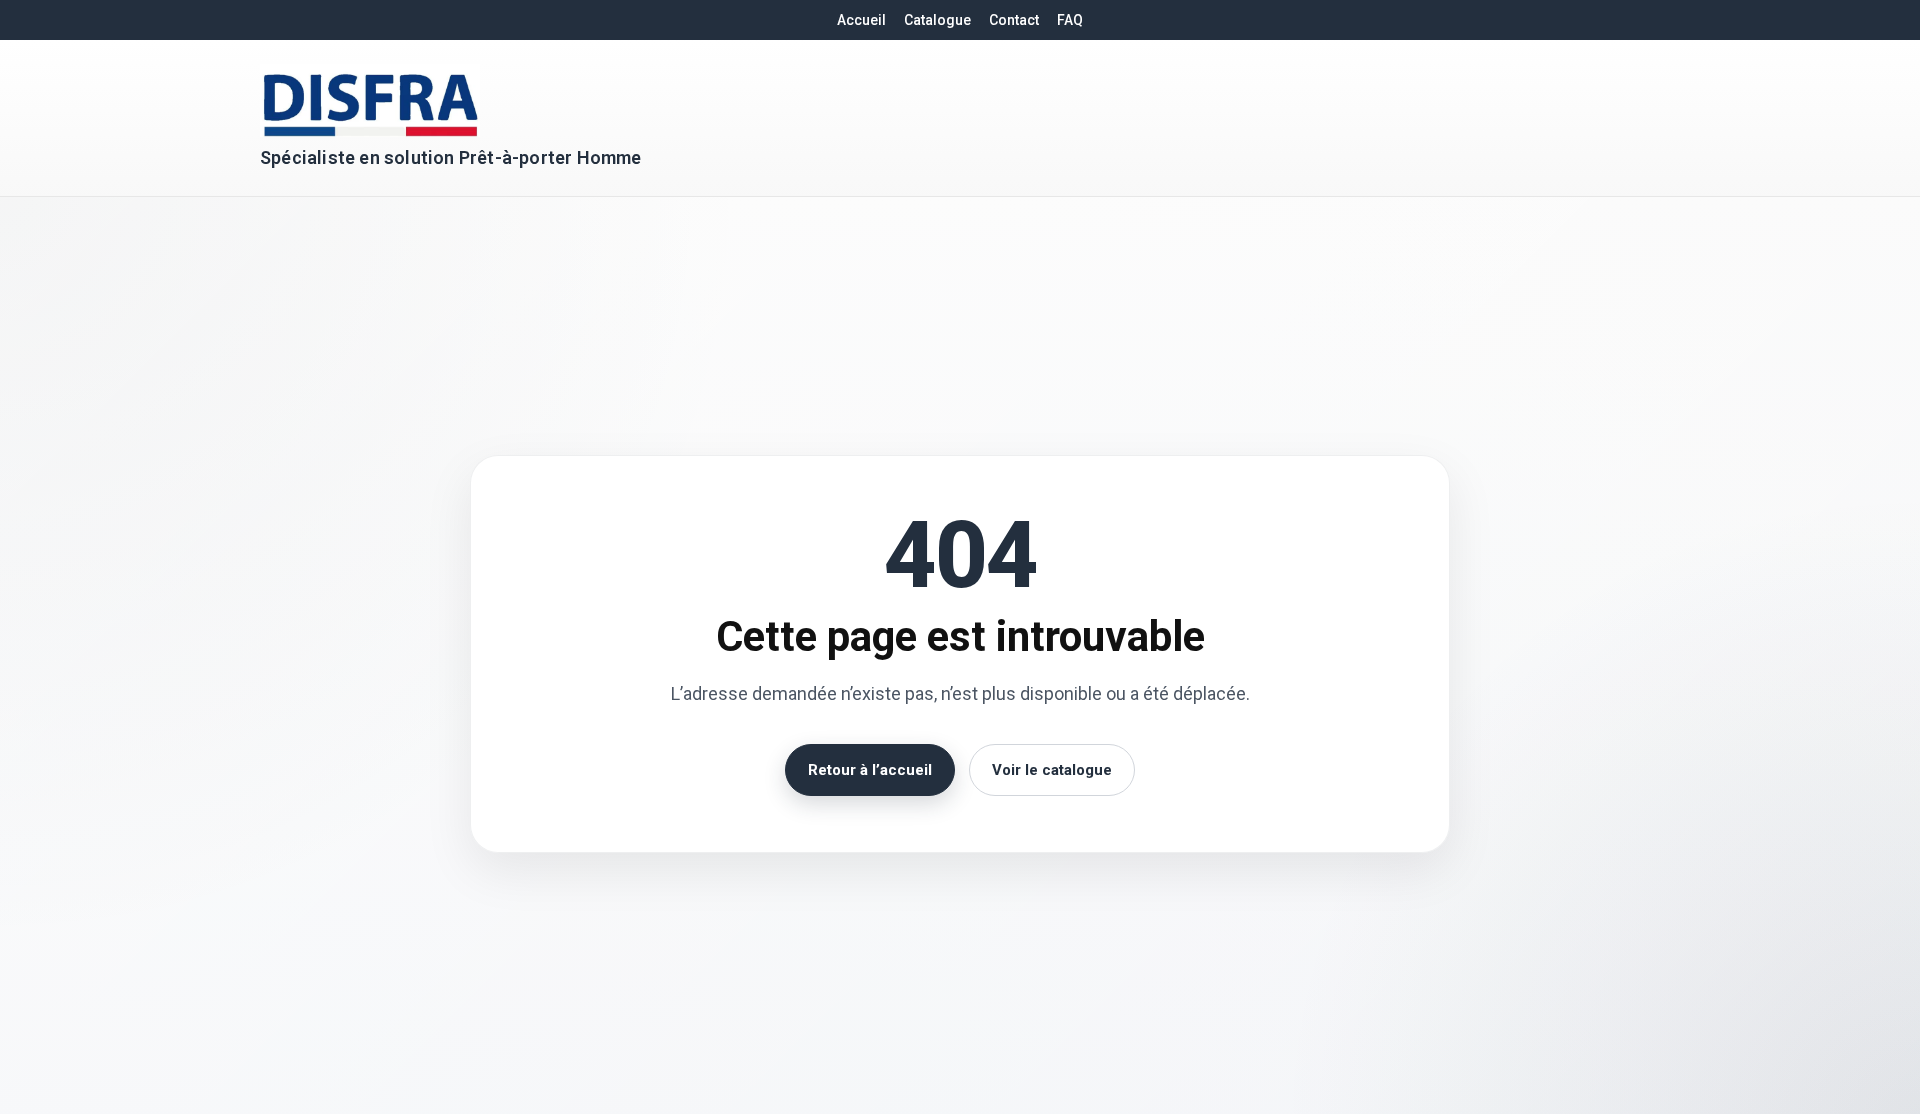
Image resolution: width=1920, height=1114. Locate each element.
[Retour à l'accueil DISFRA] (370, 100)
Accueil (861, 20)
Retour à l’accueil (870, 770)
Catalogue (937, 20)
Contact (1014, 20)
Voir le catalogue (1052, 770)
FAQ (1070, 20)
